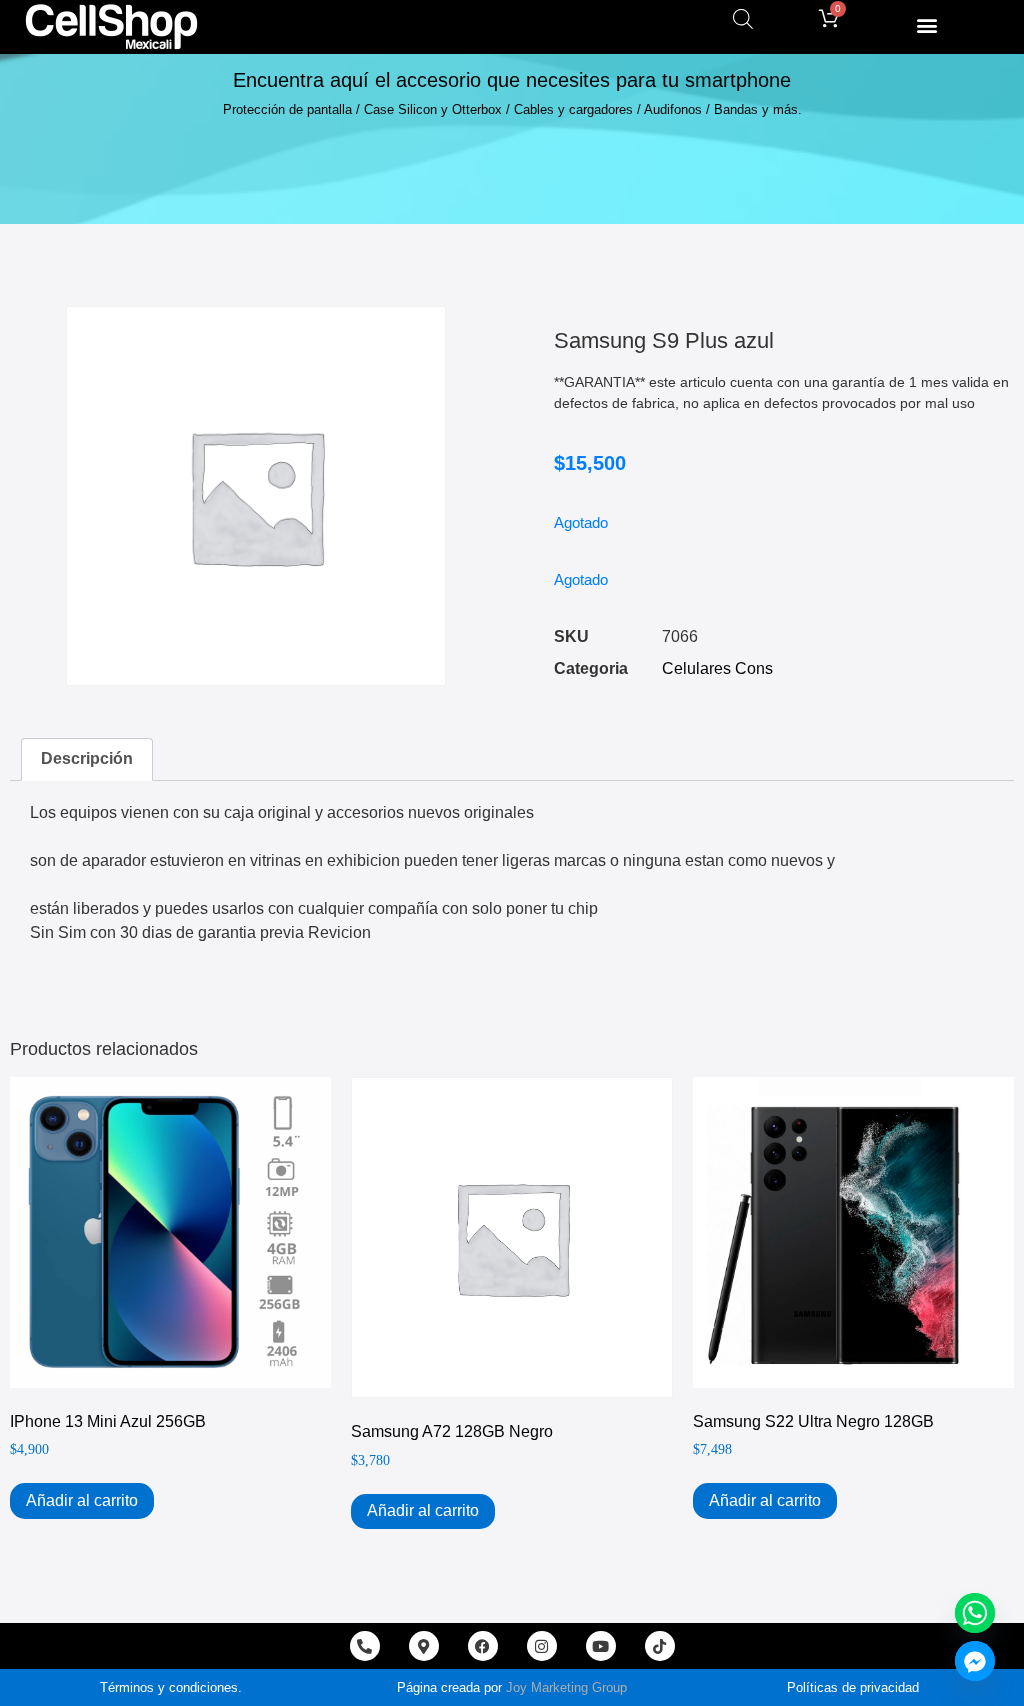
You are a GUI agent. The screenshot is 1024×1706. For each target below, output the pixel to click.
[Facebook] (483, 1646)
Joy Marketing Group (566, 1687)
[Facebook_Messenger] (975, 1661)
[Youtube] (601, 1646)
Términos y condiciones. (171, 1687)
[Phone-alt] (365, 1646)
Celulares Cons (717, 668)
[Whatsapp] (975, 1613)
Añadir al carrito (82, 1500)
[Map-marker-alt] (424, 1646)
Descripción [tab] (87, 758)
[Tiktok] (660, 1646)
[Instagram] (542, 1646)
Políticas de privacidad (853, 1687)
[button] (926, 24)
